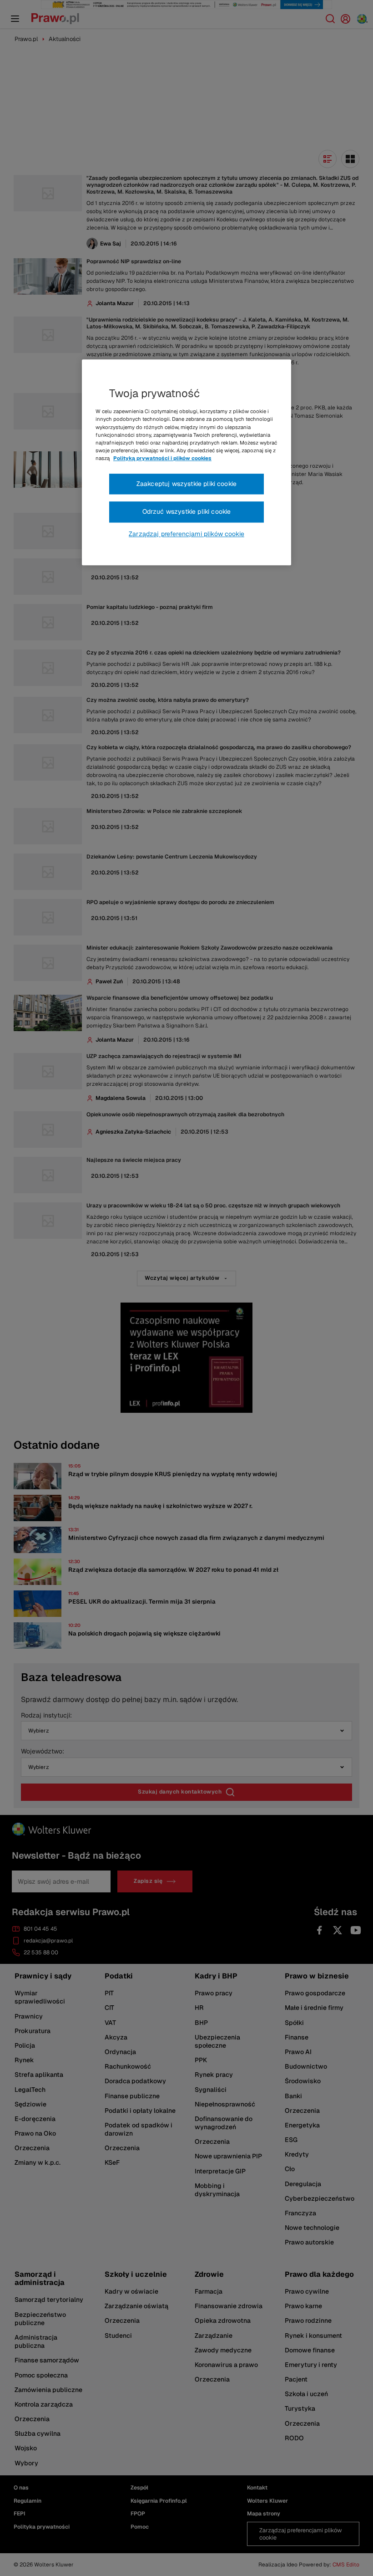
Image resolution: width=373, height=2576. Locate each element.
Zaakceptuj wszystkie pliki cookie (186, 484)
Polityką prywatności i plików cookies (162, 458)
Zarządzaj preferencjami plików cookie (186, 534)
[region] (186, 463)
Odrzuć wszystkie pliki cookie (187, 512)
